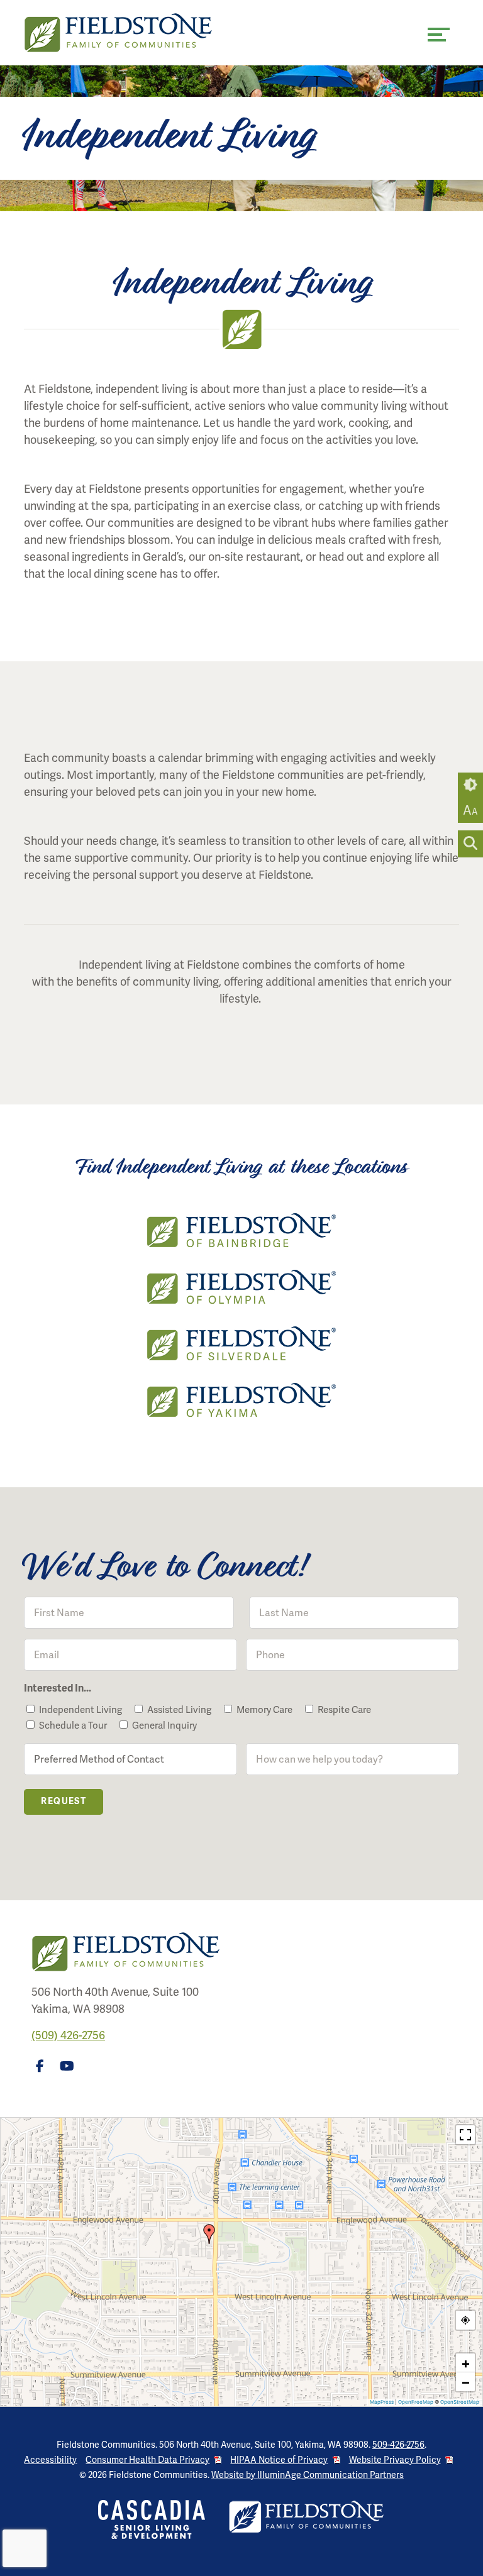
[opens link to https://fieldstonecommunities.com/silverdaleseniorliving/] (241, 1343)
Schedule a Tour (73, 1726)
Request (64, 1801)
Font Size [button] (470, 810)
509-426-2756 (398, 2445)
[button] (209, 2234)
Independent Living (80, 1710)
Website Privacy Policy (395, 2460)
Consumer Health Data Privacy (147, 2460)
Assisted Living (179, 1710)
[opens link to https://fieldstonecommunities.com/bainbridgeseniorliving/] (241, 1230)
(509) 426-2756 (68, 2035)
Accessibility (50, 2460)
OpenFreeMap (416, 2402)
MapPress (382, 2402)
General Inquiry (164, 1726)
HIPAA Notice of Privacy (279, 2460)
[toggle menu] (439, 35)
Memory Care (264, 1710)
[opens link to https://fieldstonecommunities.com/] (133, 33)
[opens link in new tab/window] (42, 2069)
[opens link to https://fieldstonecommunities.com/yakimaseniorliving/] (241, 1400)
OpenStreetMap (460, 2402)
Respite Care (344, 1710)
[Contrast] (470, 785)
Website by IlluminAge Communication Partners (308, 2475)
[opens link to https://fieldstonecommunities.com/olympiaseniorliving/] (241, 1287)
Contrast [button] (470, 785)
